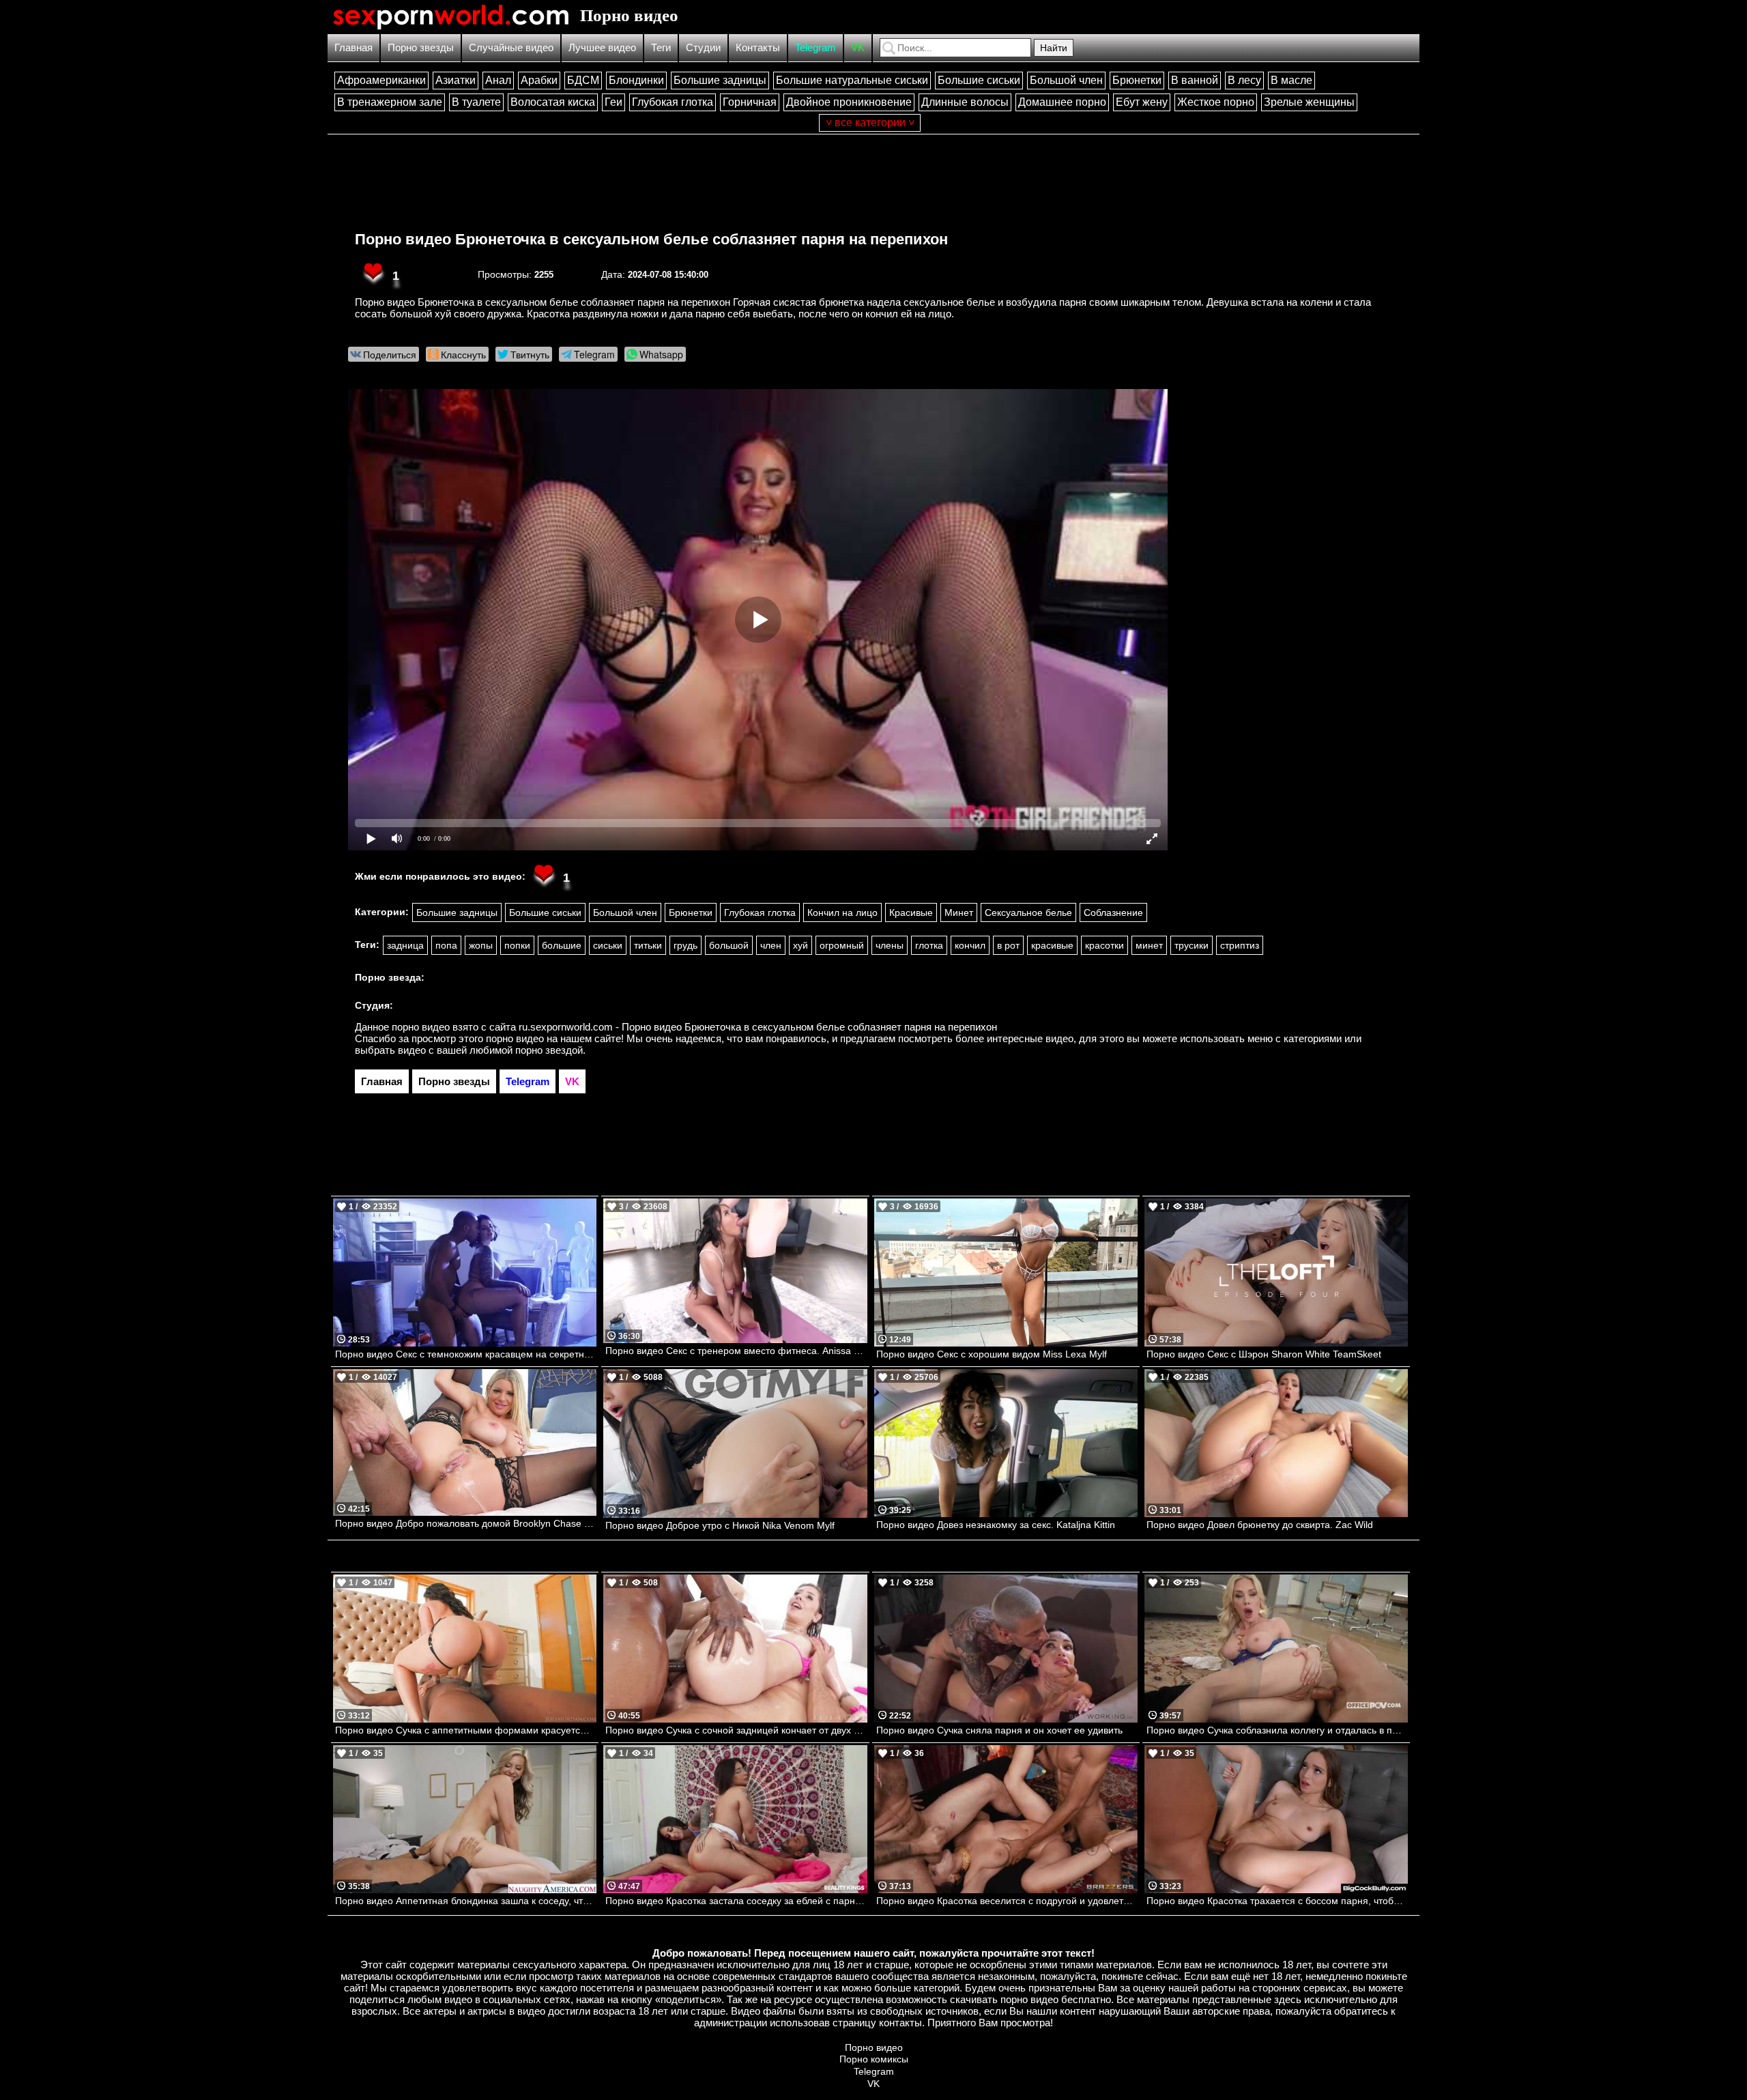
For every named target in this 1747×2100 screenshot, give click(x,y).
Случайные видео (511, 47)
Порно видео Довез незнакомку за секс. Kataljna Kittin (996, 1525)
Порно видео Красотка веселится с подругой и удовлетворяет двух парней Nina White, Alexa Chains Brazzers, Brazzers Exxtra (1007, 1901)
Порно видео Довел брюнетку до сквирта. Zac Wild (1260, 1525)
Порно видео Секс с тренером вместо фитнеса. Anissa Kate (736, 1351)
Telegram (815, 47)
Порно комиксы (874, 2059)
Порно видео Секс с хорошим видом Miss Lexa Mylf (992, 1354)
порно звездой (549, 1050)
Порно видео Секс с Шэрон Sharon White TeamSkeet (1264, 1354)
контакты (900, 2023)
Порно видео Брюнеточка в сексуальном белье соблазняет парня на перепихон (651, 239)
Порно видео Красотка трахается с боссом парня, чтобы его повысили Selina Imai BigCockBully (1277, 1901)
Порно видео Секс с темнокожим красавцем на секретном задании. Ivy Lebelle (466, 1354)
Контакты (758, 47)
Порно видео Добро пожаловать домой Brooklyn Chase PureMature (466, 1523)
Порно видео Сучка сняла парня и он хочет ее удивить (999, 1730)
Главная (353, 47)
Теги (661, 47)
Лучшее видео (602, 47)
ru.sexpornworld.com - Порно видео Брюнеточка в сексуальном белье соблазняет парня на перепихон (758, 1027)
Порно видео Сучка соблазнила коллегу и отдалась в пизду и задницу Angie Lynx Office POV (1277, 1730)
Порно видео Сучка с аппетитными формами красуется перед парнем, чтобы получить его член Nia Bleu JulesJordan (466, 1730)
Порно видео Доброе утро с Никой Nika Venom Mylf (720, 1525)
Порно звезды (421, 47)
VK (858, 47)
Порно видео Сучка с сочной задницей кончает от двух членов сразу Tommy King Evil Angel (736, 1730)
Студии (703, 47)
